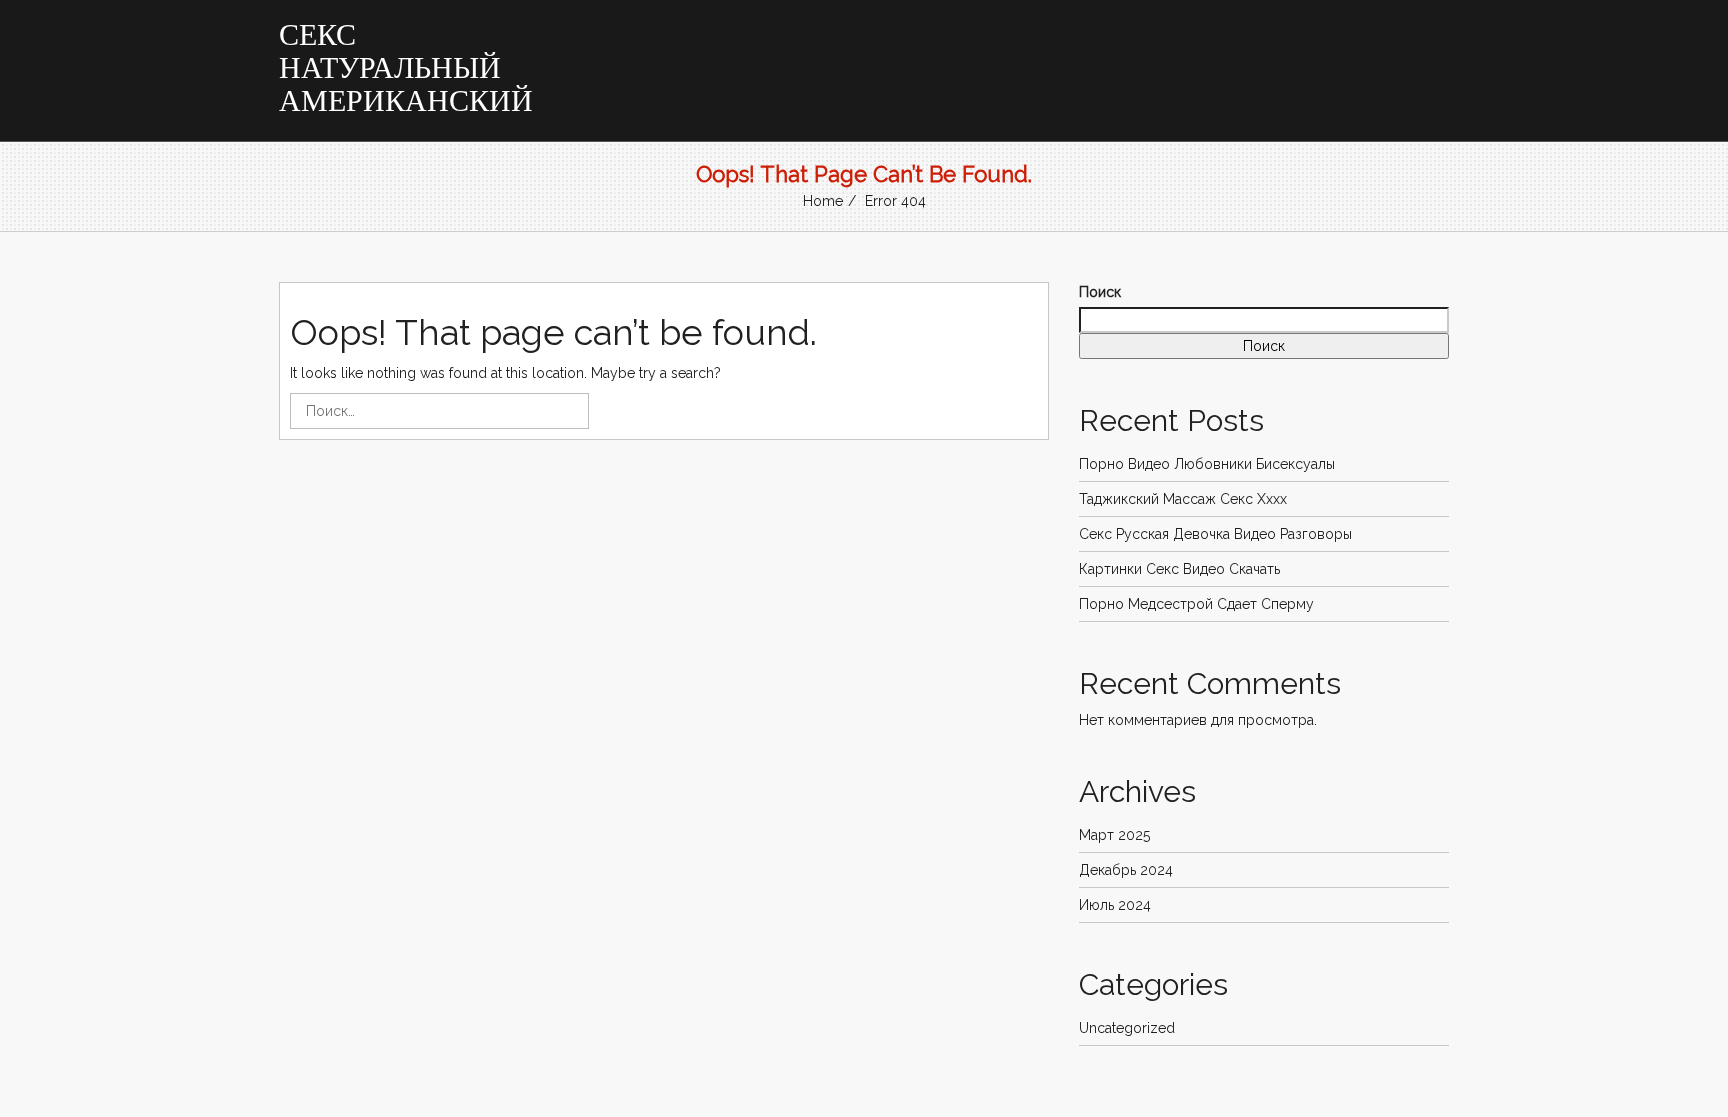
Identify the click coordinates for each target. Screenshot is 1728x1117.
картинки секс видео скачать (1179, 569)
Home (823, 201)
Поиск (1100, 292)
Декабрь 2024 (1126, 870)
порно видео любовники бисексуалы (1207, 464)
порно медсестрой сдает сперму (1196, 604)
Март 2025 (1114, 835)
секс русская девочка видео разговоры (1215, 534)
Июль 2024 (1115, 905)
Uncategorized (1127, 1028)
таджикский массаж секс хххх (1183, 499)
